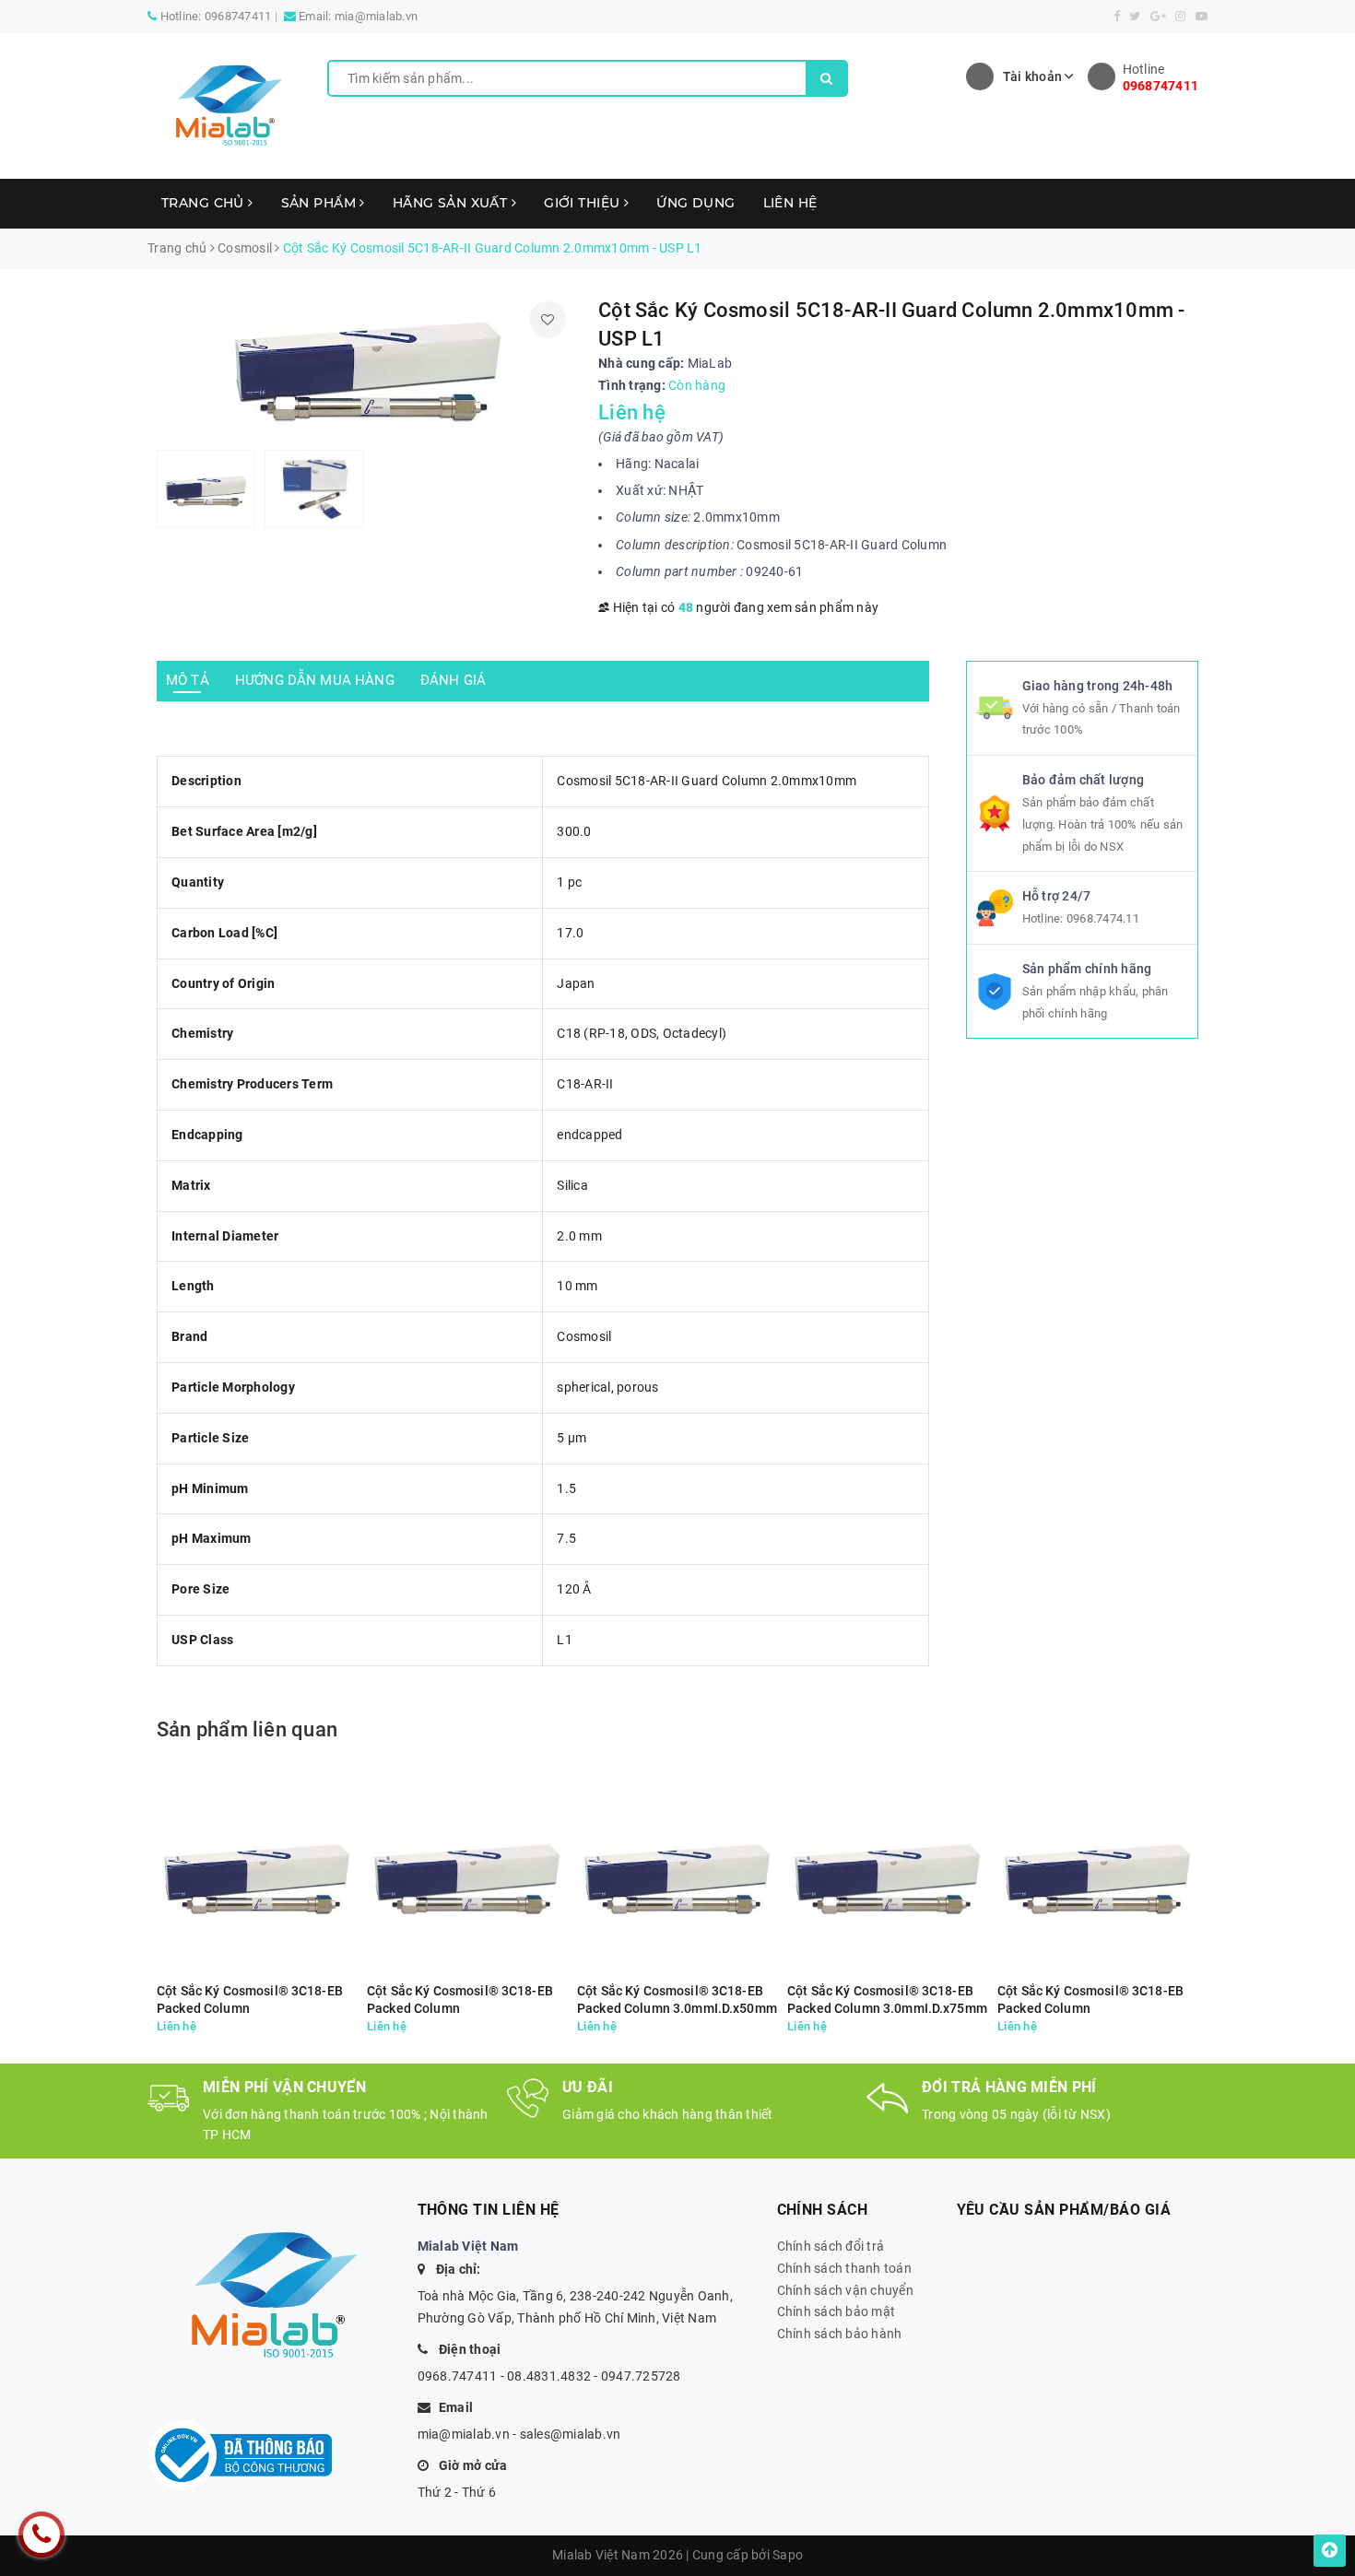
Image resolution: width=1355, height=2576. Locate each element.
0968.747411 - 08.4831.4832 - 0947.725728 (549, 2376)
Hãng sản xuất (452, 203)
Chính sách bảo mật (837, 2311)
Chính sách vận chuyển (845, 2290)
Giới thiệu (584, 203)
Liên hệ (790, 203)
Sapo (788, 2555)
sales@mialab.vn (571, 2434)
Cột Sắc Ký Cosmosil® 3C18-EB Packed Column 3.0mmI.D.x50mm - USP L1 (677, 2000)
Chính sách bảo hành (840, 2334)
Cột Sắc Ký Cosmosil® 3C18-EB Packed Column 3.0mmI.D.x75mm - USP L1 (887, 2000)
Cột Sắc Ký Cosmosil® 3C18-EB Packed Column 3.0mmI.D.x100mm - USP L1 (1090, 2000)
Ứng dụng (695, 203)
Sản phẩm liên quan (247, 1729)
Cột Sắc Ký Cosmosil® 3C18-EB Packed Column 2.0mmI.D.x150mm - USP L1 (250, 2000)
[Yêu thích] (548, 320)
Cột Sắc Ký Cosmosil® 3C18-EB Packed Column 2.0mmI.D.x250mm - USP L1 (460, 2000)
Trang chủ (205, 203)
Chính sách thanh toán (844, 2268)
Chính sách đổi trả (831, 2246)
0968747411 (238, 16)
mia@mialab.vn (376, 16)
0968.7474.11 (1103, 918)
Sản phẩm (321, 203)
